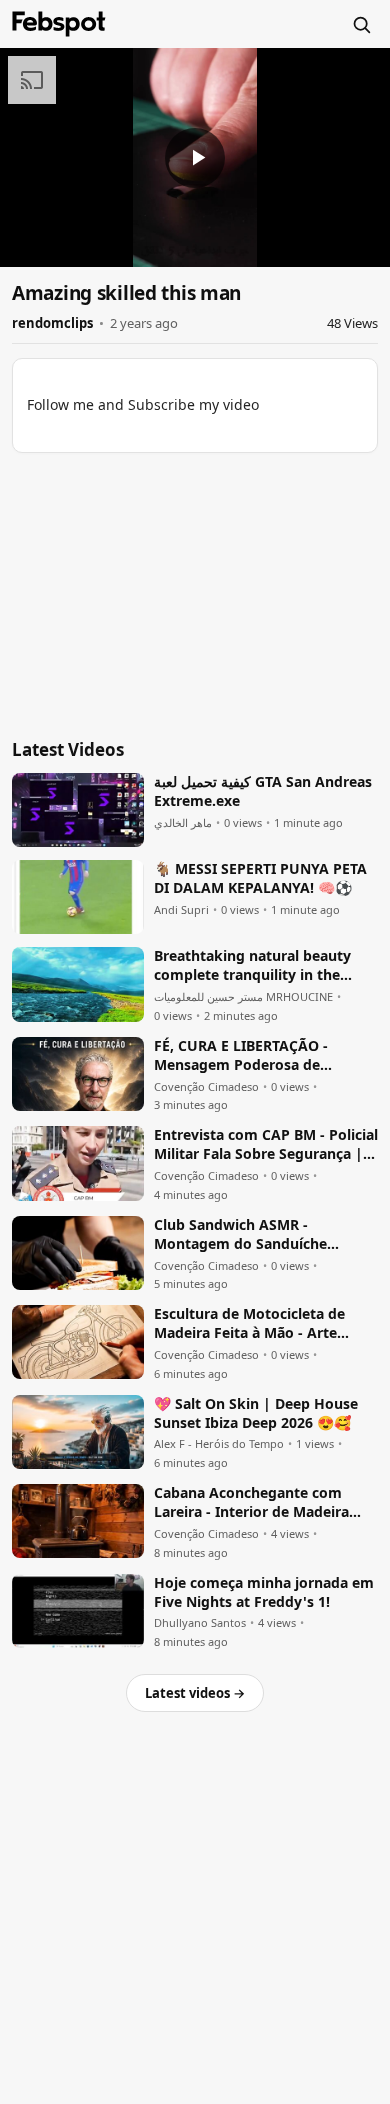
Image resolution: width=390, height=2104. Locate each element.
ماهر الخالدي (183, 823)
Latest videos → (195, 1693)
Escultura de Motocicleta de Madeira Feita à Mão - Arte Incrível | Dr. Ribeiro (249, 1324)
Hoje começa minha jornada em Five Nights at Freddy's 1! (264, 1592)
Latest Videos (68, 749)
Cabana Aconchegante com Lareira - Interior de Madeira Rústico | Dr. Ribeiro (251, 1503)
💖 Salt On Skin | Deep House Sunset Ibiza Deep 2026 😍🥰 (256, 1413)
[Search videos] (361, 24)
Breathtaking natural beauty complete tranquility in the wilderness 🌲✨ (252, 966)
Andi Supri (181, 910)
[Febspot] (59, 24)
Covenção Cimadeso (206, 1087)
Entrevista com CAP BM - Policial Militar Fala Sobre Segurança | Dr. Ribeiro (266, 1145)
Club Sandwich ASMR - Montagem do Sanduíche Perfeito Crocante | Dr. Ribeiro (258, 1235)
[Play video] (195, 158)
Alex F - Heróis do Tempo (219, 1444)
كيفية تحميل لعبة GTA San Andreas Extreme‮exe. (263, 791)
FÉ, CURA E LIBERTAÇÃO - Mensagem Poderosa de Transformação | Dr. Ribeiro (249, 1056)
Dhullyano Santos (200, 1623)
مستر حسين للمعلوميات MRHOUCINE (243, 997)
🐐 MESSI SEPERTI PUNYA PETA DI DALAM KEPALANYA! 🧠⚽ (260, 878)
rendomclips (52, 323)
